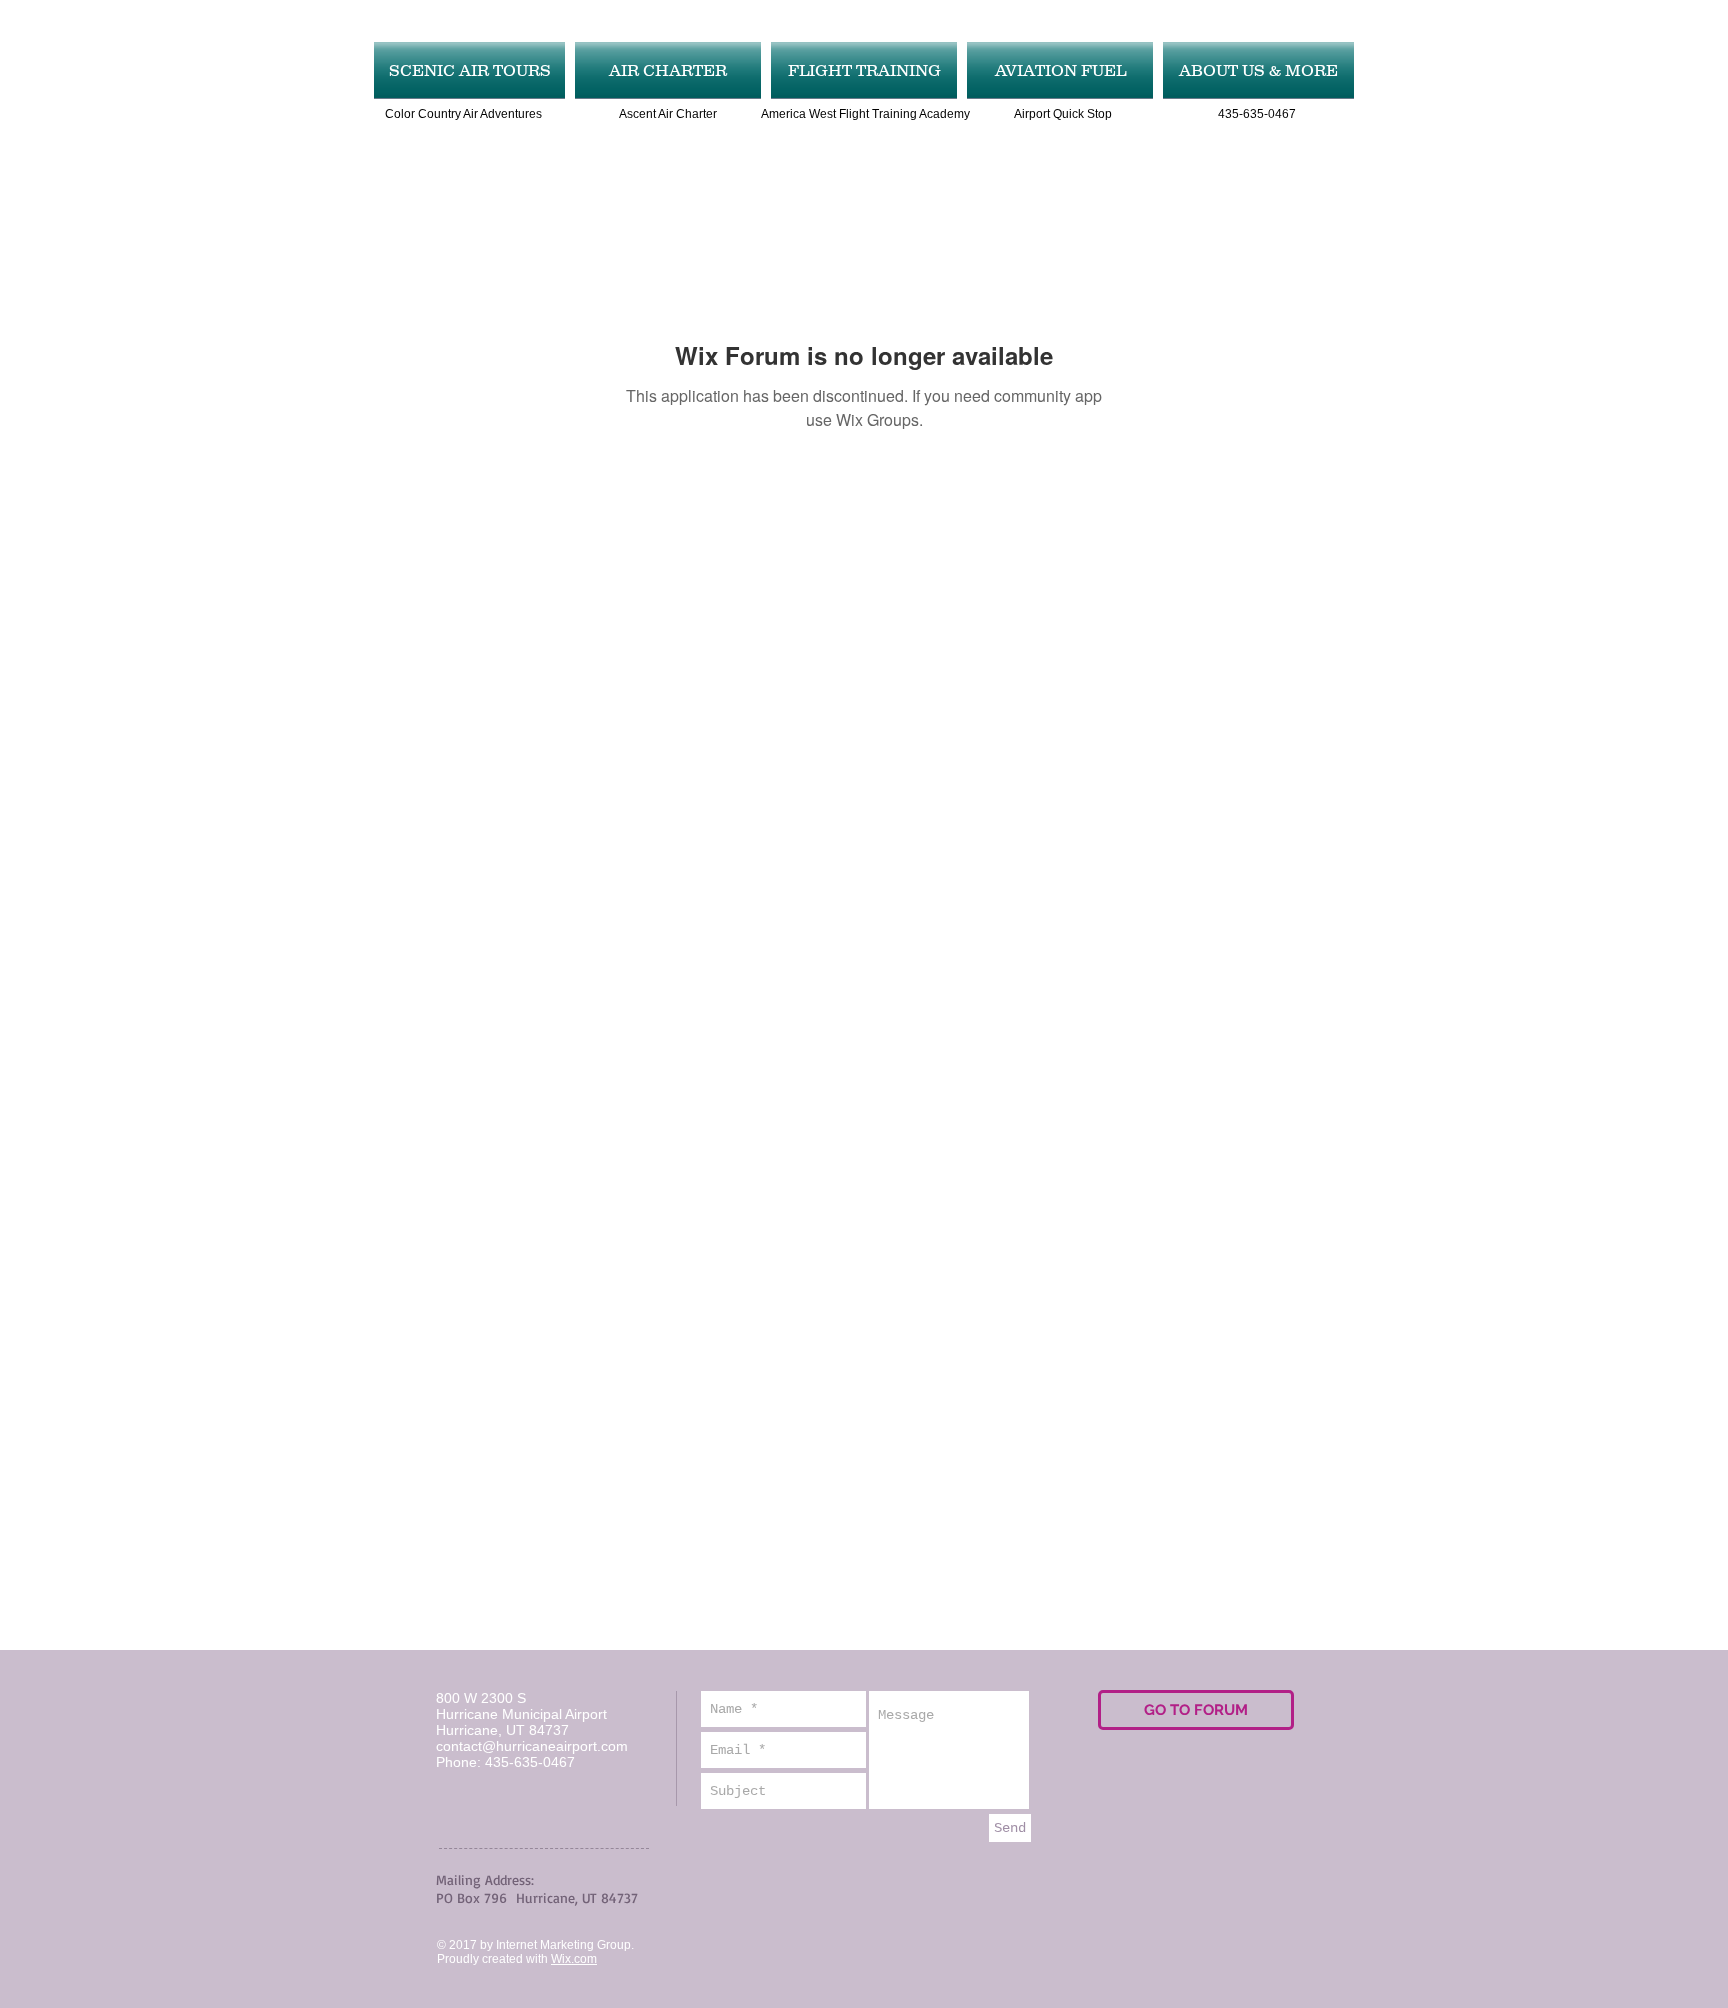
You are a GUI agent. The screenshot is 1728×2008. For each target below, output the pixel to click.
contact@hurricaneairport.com (532, 1746)
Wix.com (574, 1959)
